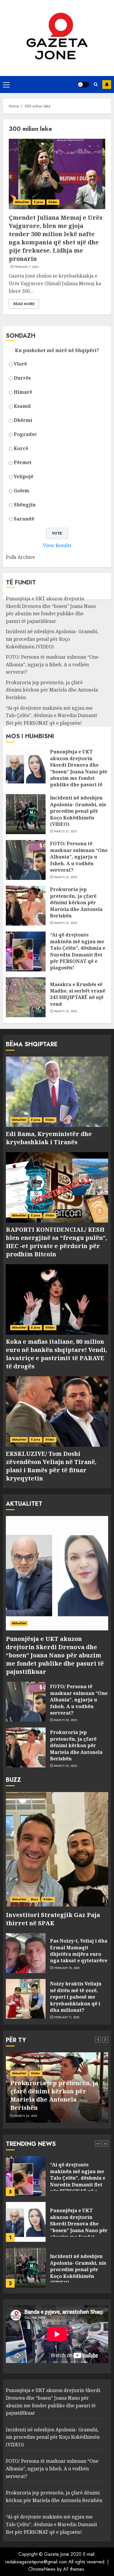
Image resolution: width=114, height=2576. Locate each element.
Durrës (22, 378)
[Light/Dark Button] (83, 84)
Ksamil (22, 406)
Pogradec (25, 434)
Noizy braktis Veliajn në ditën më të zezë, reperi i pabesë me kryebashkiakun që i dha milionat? (76, 1997)
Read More (24, 304)
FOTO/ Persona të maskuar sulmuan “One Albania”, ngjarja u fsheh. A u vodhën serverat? (52, 664)
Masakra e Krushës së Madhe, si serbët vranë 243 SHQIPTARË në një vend (78, 994)
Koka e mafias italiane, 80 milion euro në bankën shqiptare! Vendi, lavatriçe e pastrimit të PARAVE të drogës (56, 1354)
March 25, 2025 (65, 877)
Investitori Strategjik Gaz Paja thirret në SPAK (53, 1919)
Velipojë (24, 476)
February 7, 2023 (26, 267)
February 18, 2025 (67, 1968)
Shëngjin (25, 505)
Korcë (21, 448)
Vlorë (20, 364)
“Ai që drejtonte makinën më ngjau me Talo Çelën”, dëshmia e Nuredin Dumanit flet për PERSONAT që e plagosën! (51, 715)
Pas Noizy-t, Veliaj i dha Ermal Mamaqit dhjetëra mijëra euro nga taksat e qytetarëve (79, 1951)
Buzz (35, 1899)
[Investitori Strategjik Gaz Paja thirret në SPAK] (57, 1849)
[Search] (96, 84)
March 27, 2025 (65, 831)
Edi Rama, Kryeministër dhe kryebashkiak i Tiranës (49, 1138)
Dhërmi (23, 420)
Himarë (23, 392)
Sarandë (24, 519)
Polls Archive (20, 557)
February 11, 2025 (67, 2017)
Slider (53, 202)
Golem (21, 491)
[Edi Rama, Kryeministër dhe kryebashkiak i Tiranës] (57, 1092)
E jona (39, 202)
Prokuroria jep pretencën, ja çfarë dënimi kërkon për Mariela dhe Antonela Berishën (52, 690)
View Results (57, 545)
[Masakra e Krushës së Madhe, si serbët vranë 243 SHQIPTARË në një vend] (26, 997)
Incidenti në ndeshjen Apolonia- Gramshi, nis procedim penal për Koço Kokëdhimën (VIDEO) (52, 639)
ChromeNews (42, 2569)
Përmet (23, 462)
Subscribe (107, 84)
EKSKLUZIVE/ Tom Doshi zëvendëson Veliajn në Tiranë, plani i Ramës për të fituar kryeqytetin (51, 1466)
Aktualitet (22, 202)
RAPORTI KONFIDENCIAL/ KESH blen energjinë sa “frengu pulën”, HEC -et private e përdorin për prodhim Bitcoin (56, 1242)
